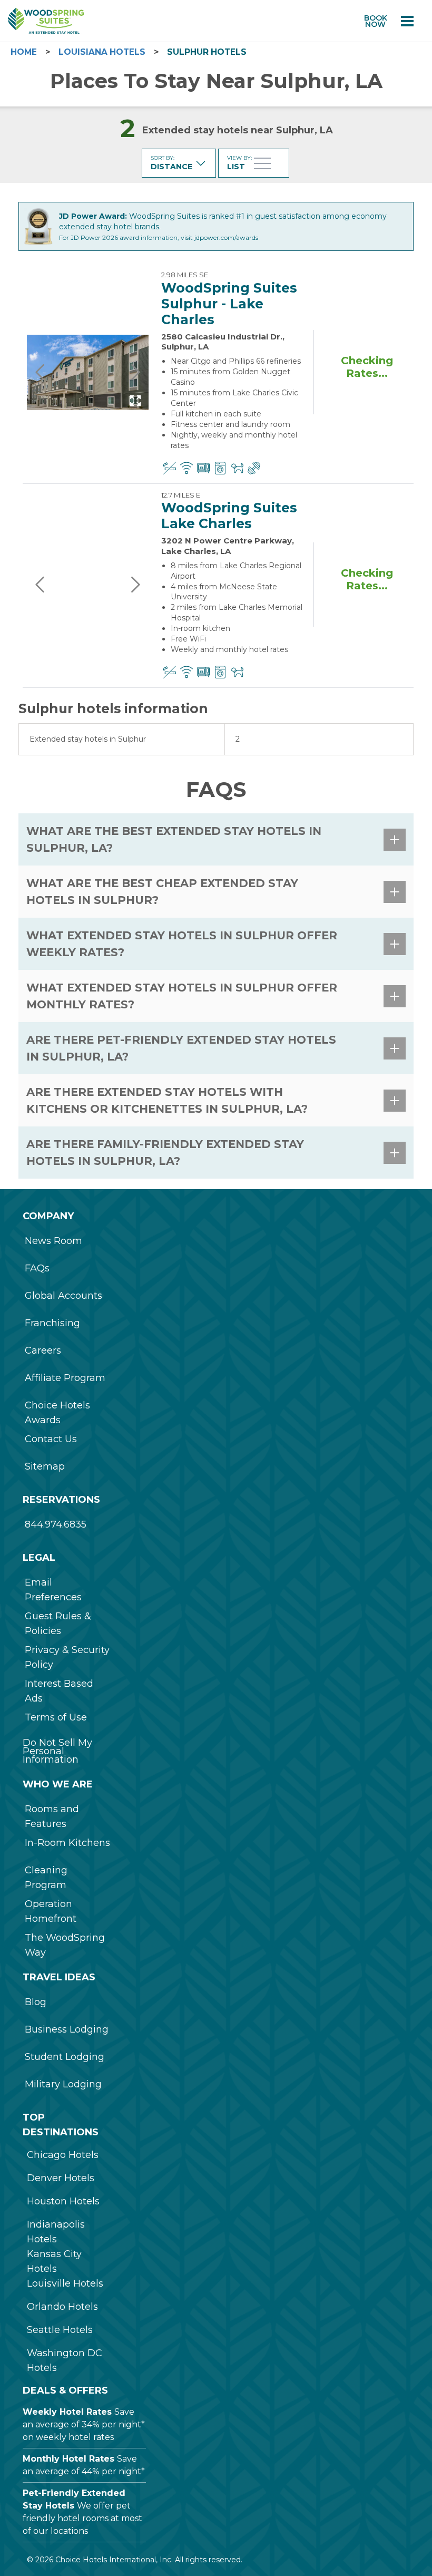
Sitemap (45, 1466)
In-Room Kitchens (67, 1843)
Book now (376, 21)
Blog (36, 2002)
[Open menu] (407, 21)
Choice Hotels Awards (57, 1413)
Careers (43, 1350)
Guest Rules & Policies (58, 1624)
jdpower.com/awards (226, 237)
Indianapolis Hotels (56, 2232)
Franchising (52, 1323)
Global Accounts (63, 1296)
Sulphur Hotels (207, 52)
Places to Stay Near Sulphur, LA (216, 81)
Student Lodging (65, 2057)
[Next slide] (135, 372)
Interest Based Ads (59, 1691)
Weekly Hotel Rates (67, 2412)
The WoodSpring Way (65, 1945)
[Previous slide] (41, 372)
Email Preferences (53, 1590)
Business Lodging (67, 2029)
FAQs (37, 1268)
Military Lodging (63, 2084)
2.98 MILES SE (185, 275)
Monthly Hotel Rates (68, 2459)
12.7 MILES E (181, 495)
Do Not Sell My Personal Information (57, 1751)
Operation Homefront (51, 1911)
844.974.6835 (56, 1524)
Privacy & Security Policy (67, 1657)
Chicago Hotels (63, 2155)
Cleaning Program (46, 1878)
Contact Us (51, 1439)
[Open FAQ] (395, 840)
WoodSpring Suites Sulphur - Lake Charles (229, 304)
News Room (53, 1241)
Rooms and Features (52, 1816)
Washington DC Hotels (65, 2360)
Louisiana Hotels (102, 52)
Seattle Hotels (60, 2330)
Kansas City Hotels (54, 2261)
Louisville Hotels (65, 2283)
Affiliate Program (65, 1378)
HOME (24, 52)
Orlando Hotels (62, 2307)
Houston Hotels (63, 2201)
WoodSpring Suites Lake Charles (229, 516)
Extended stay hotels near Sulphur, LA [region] (238, 130)
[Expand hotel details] (135, 401)
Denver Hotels (61, 2178)
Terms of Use (56, 1717)
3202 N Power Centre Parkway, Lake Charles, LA (228, 546)
